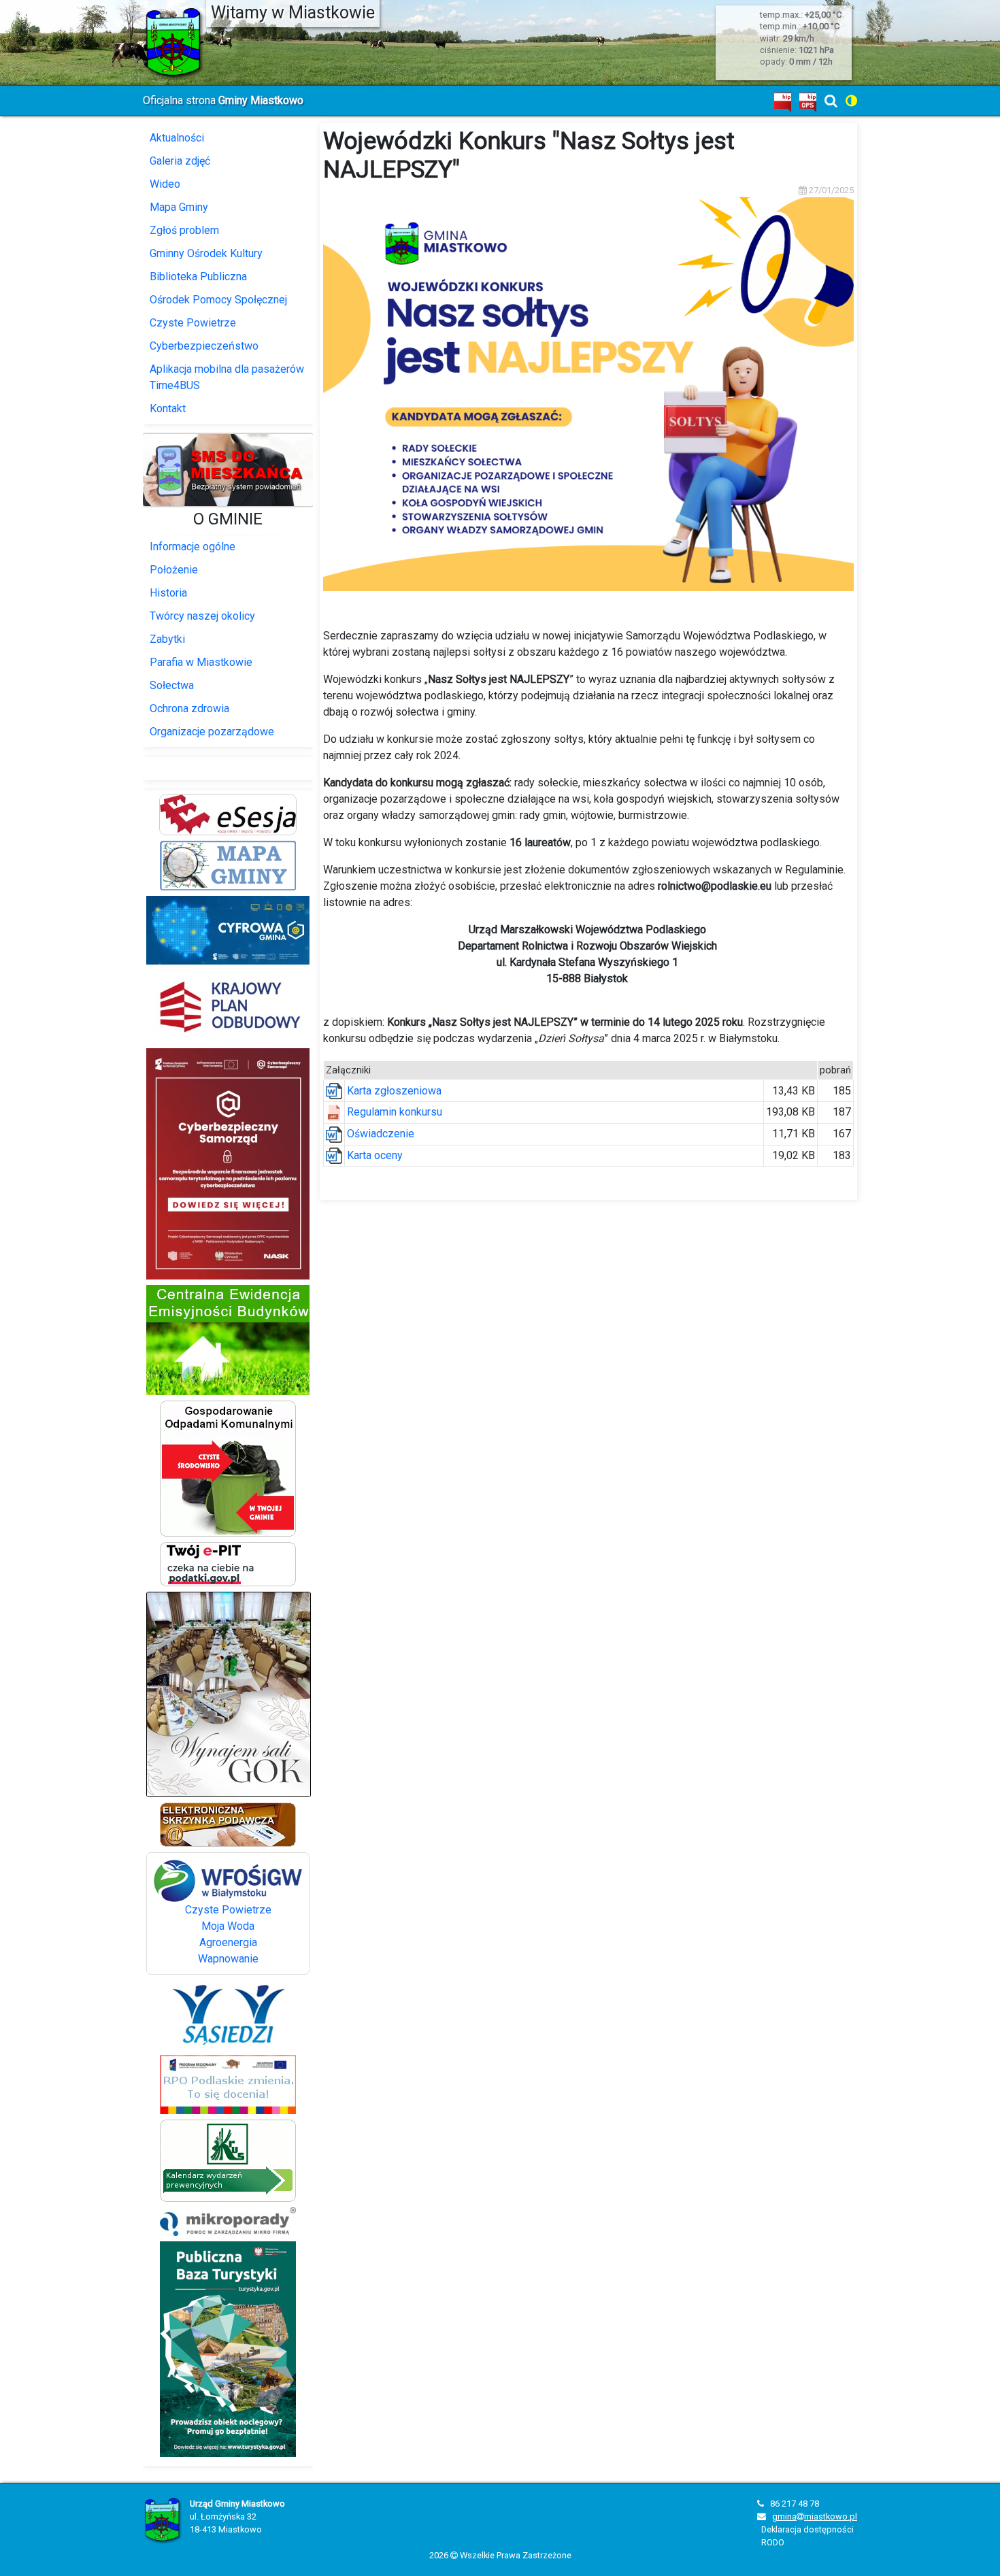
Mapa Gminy (179, 207)
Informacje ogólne (193, 547)
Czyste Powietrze (193, 323)
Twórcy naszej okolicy (202, 616)
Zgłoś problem (184, 230)
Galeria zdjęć (180, 161)
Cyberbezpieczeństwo (204, 346)
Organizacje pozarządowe (212, 732)
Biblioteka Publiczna (198, 277)
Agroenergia (228, 1942)
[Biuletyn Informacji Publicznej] (783, 102)
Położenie (174, 570)
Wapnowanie (228, 1959)
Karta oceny (375, 1155)
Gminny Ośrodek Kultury (206, 253)
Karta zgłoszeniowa (394, 1091)
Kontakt (168, 408)
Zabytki (167, 639)
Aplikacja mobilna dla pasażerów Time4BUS (227, 377)
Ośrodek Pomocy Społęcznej (218, 300)
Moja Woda (228, 1926)
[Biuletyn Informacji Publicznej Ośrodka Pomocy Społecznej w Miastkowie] (808, 102)
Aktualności (177, 138)
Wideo (165, 184)
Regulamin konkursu (395, 1112)
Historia (168, 593)
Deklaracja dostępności (807, 2529)
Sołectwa (172, 685)
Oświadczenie (381, 1134)
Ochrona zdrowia (189, 708)
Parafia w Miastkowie (201, 662)
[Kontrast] (851, 101)
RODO (773, 2542)
